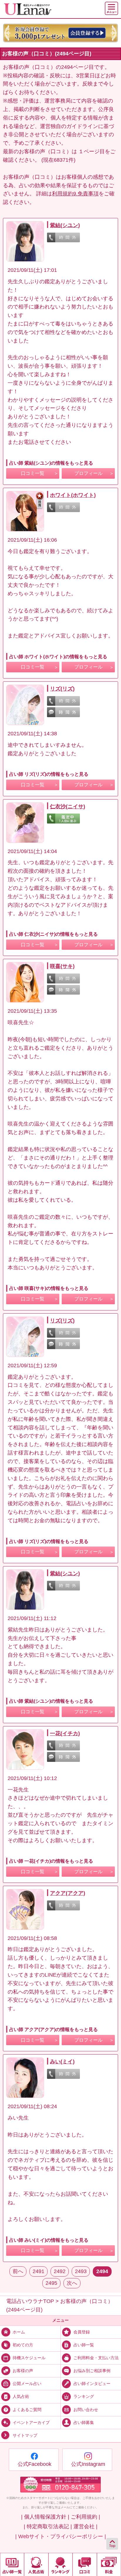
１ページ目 (92, 151)
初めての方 (23, 2345)
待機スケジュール (29, 2358)
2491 (38, 2271)
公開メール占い (27, 2384)
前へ (18, 2271)
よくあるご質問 (27, 2409)
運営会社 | (85, 2526)
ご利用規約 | (85, 2517)
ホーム (19, 2332)
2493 (81, 2271)
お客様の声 (23, 2371)
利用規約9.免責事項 (75, 194)
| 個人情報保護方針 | (45, 2517)
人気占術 (21, 2396)
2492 (60, 2271)
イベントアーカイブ (31, 2422)
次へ (72, 2283)
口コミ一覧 (33, 473)
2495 (51, 2283)
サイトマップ (25, 2435)
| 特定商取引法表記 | (48, 2526)
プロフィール (88, 473)
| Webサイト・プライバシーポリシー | (61, 2536)
